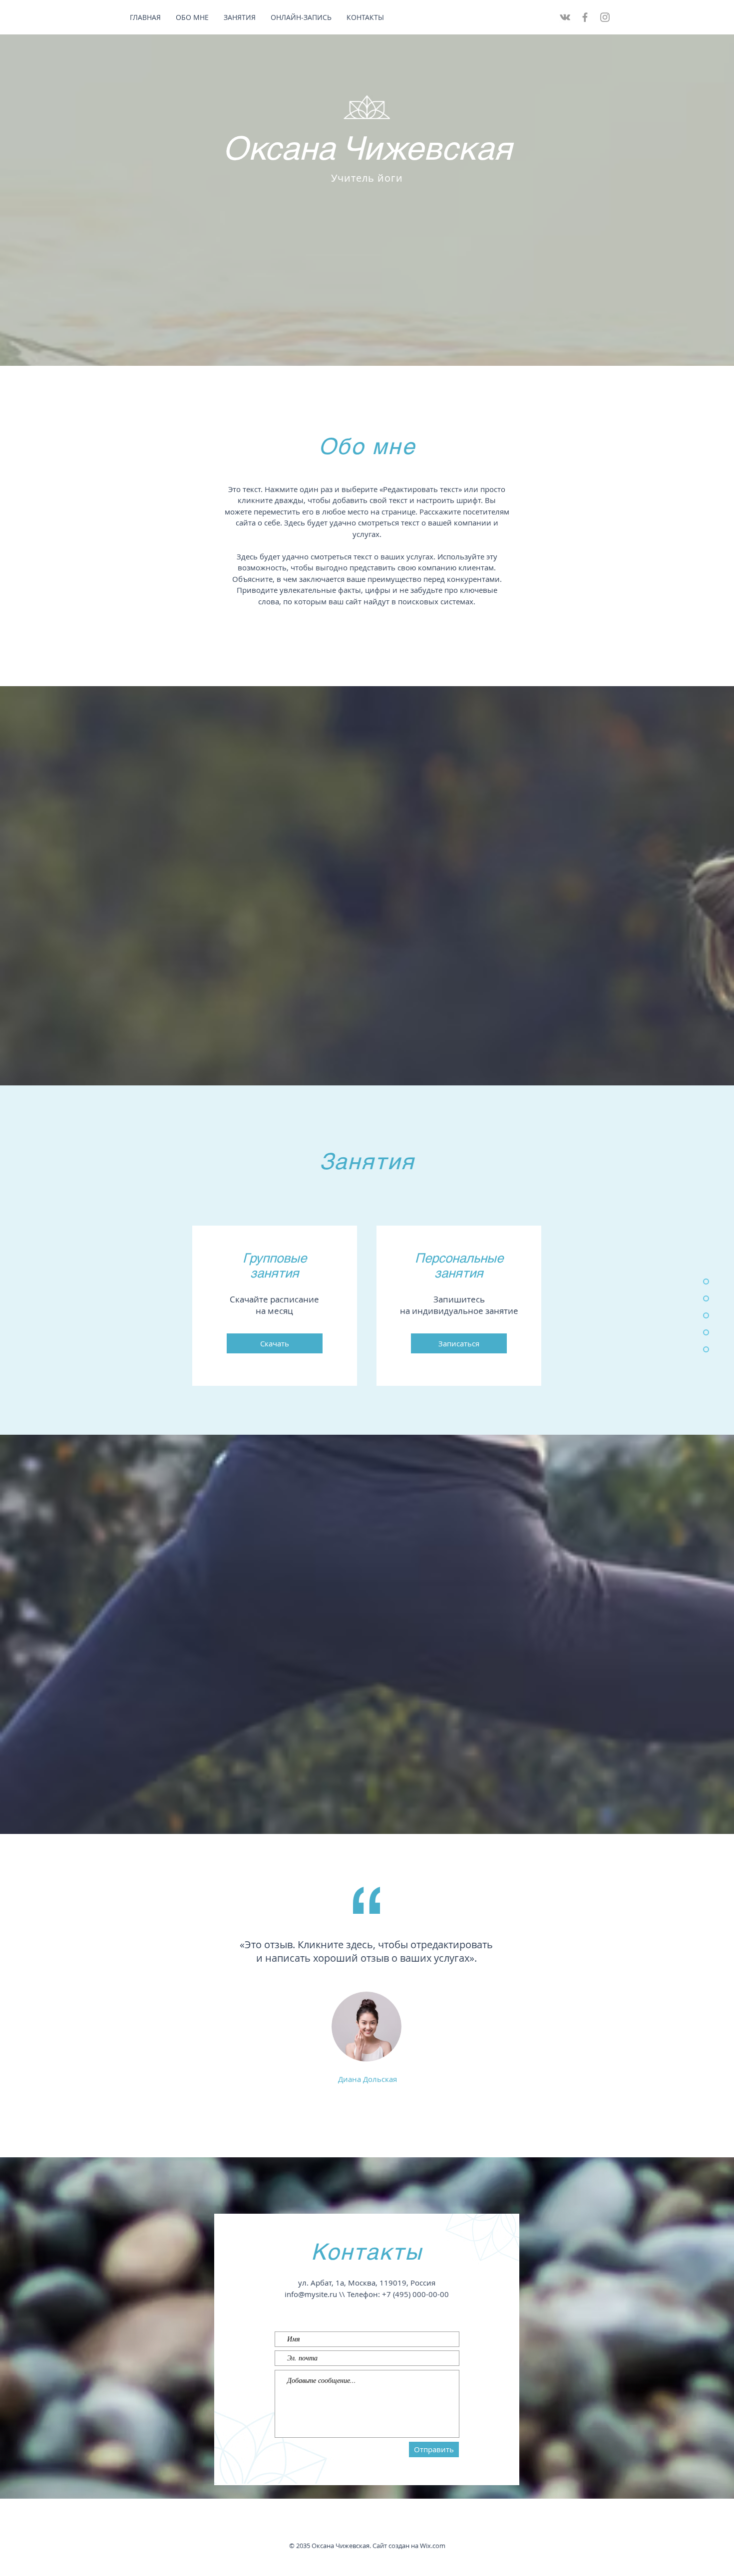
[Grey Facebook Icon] (585, 17)
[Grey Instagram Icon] (605, 17)
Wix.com (433, 2546)
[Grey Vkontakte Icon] (565, 17)
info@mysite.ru (311, 2294)
